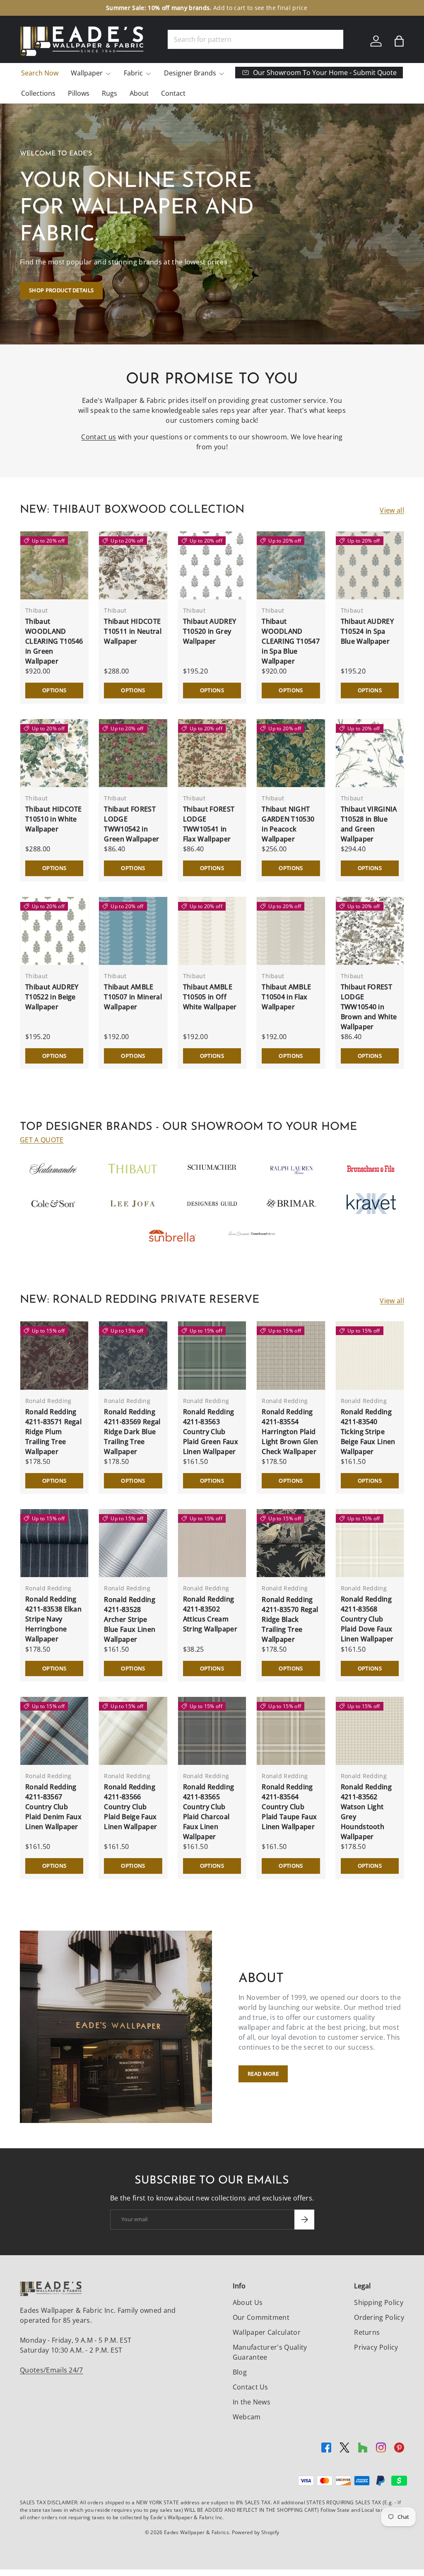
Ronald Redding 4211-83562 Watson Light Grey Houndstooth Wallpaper (366, 1812)
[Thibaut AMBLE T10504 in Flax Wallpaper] (291, 931)
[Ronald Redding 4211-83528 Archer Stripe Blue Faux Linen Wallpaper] (133, 1543)
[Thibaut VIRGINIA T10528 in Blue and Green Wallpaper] (370, 753)
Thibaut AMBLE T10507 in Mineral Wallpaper (133, 997)
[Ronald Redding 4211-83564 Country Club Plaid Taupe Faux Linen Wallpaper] (291, 1731)
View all (392, 510)
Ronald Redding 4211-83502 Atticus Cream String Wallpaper (210, 1614)
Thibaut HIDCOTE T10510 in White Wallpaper (54, 819)
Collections (38, 93)
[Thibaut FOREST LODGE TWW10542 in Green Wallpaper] (133, 753)
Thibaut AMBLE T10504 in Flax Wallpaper (286, 997)
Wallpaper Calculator (267, 2332)
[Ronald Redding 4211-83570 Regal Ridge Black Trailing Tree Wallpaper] (291, 1543)
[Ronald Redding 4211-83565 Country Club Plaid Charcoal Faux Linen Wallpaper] (212, 1731)
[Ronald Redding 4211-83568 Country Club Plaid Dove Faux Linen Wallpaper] (370, 1543)
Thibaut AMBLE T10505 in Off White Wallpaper (210, 997)
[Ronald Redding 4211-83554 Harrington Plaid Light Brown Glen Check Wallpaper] (291, 1355)
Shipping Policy (379, 2302)
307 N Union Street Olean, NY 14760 (169, 8)
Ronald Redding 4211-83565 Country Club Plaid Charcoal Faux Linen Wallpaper (208, 1812)
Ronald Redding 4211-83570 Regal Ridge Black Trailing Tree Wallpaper (290, 1619)
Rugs (110, 93)
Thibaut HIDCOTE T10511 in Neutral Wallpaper (132, 631)
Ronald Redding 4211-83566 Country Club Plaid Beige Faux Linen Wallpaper (130, 1807)
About (139, 93)
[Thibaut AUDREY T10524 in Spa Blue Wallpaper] (370, 565)
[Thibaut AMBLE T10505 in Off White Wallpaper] (212, 931)
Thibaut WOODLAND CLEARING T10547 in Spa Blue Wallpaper (291, 641)
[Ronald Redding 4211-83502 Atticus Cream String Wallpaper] (212, 1543)
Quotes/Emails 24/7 (52, 2370)
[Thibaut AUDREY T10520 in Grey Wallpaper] (212, 565)
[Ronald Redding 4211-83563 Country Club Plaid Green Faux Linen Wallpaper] (212, 1355)
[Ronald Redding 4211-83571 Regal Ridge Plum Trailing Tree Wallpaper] (54, 1355)
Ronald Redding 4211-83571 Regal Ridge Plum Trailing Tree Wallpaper (53, 1432)
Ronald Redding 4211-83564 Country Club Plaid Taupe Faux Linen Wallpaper (289, 1807)
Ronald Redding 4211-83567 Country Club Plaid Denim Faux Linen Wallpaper (53, 1807)
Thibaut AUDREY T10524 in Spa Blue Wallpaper (367, 631)
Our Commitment (261, 2317)
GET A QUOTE (42, 1140)
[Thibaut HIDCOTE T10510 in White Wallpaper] (54, 753)
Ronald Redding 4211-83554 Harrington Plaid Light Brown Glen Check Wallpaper (290, 1432)
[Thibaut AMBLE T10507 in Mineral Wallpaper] (133, 931)
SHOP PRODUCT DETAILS (61, 290)
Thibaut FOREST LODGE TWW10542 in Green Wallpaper (131, 824)
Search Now (40, 73)
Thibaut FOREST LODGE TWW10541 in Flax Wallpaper (209, 824)
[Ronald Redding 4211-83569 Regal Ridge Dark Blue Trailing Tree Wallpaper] (133, 1355)
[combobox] (255, 39)
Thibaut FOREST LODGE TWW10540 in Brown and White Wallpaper (369, 1007)
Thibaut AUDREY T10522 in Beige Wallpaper (52, 997)
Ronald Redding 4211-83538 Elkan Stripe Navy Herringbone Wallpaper (53, 1619)
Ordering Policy (379, 2317)
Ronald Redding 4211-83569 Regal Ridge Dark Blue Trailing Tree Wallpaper (132, 1432)
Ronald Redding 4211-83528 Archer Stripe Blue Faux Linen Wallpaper (130, 1619)
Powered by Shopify (256, 2532)
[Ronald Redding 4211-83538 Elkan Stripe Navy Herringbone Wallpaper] (54, 1543)
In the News (252, 2402)
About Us (248, 2302)
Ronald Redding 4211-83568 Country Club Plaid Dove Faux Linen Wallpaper (367, 1619)
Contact (173, 93)
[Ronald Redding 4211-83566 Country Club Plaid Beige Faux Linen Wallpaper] (133, 1731)
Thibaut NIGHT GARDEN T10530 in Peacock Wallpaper (288, 824)
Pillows (79, 93)
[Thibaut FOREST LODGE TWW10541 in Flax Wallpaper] (212, 753)
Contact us (99, 437)
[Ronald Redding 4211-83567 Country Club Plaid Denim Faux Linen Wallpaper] (54, 1731)
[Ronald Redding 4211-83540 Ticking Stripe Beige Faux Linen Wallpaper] (370, 1355)
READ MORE (263, 2074)
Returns (367, 2332)
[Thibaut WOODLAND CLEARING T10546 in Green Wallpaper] (54, 565)
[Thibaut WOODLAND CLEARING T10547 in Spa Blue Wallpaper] (291, 565)
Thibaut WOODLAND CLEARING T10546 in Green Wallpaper (54, 641)
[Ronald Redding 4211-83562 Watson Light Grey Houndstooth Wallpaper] (370, 1731)
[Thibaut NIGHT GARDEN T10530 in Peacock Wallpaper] (291, 753)
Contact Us (251, 2387)
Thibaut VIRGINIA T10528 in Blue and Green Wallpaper (369, 824)
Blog (240, 2372)
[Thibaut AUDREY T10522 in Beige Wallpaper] (54, 931)
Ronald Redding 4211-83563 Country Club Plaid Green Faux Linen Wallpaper (211, 1432)
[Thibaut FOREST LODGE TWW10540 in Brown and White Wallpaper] (370, 931)
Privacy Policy (376, 2347)
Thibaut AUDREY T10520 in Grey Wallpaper (210, 631)
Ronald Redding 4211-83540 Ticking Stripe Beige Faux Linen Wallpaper (368, 1432)
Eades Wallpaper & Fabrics (196, 2532)
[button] (399, 41)
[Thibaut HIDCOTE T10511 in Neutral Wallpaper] (133, 565)
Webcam (247, 2417)
